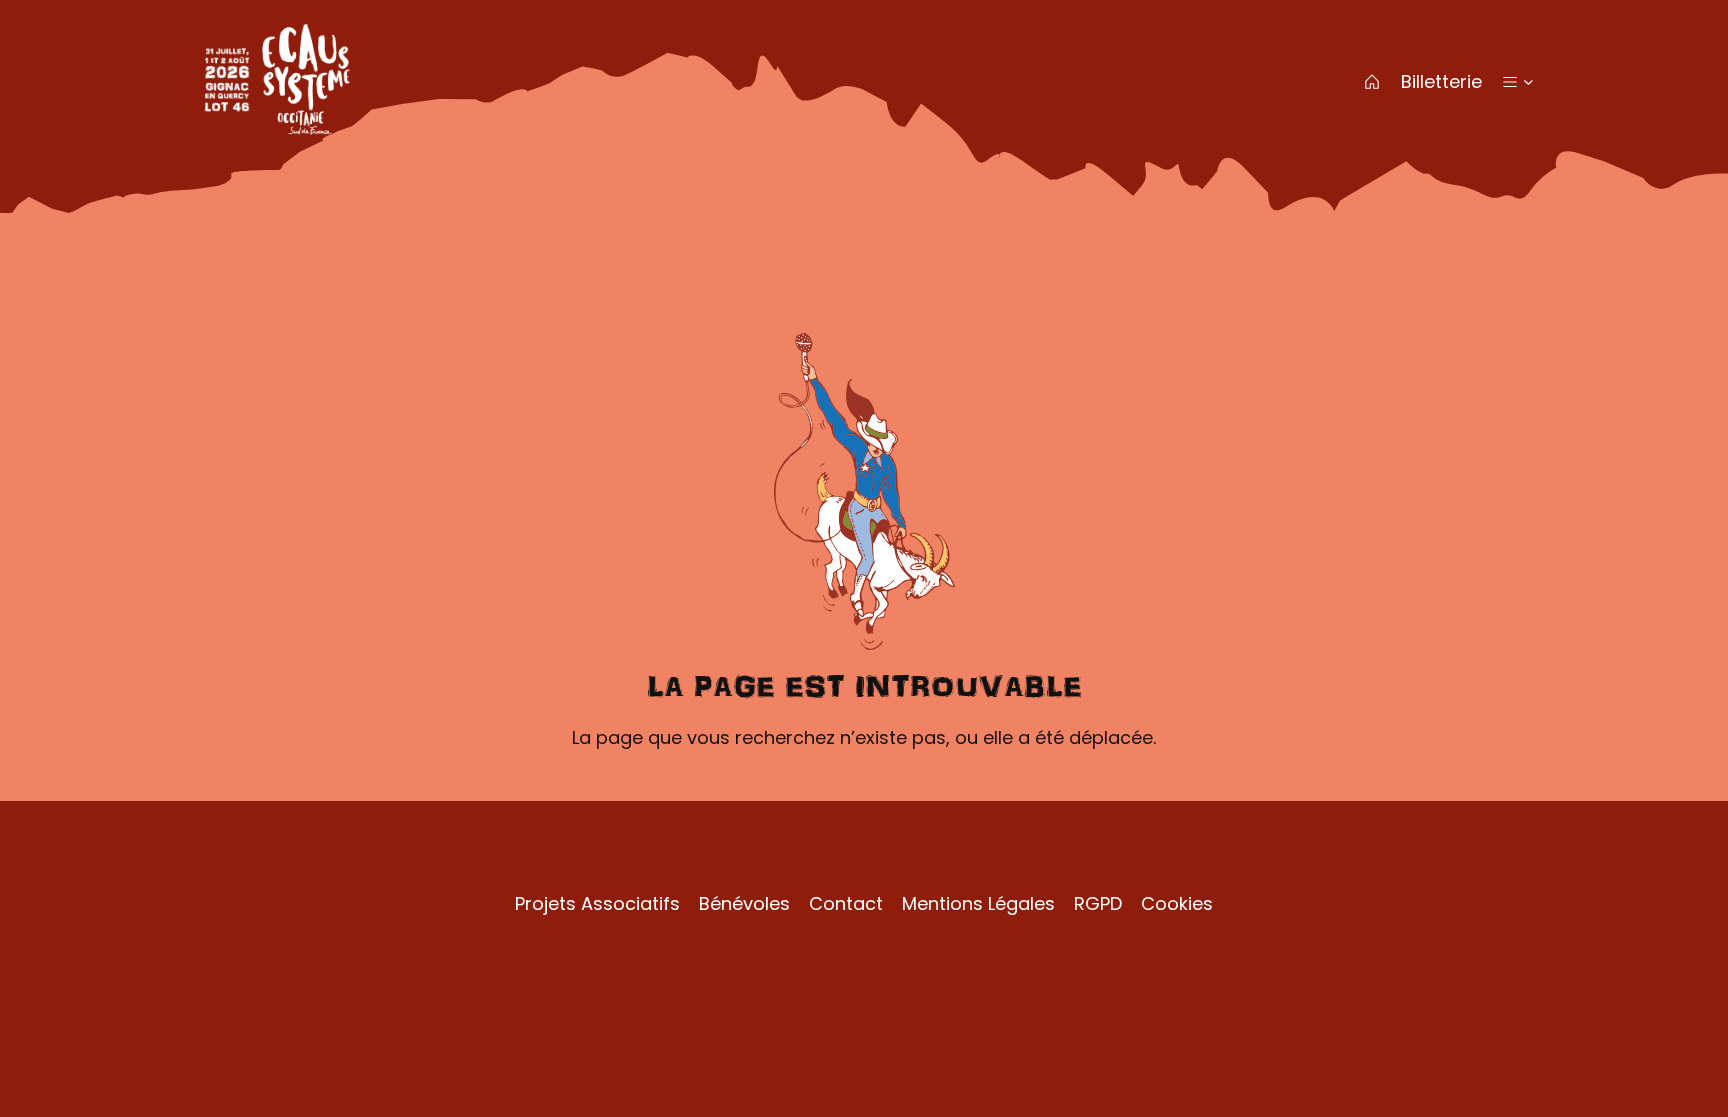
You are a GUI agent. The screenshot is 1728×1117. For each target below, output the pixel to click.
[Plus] (1510, 82)
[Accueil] (1372, 82)
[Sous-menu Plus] (1528, 81)
